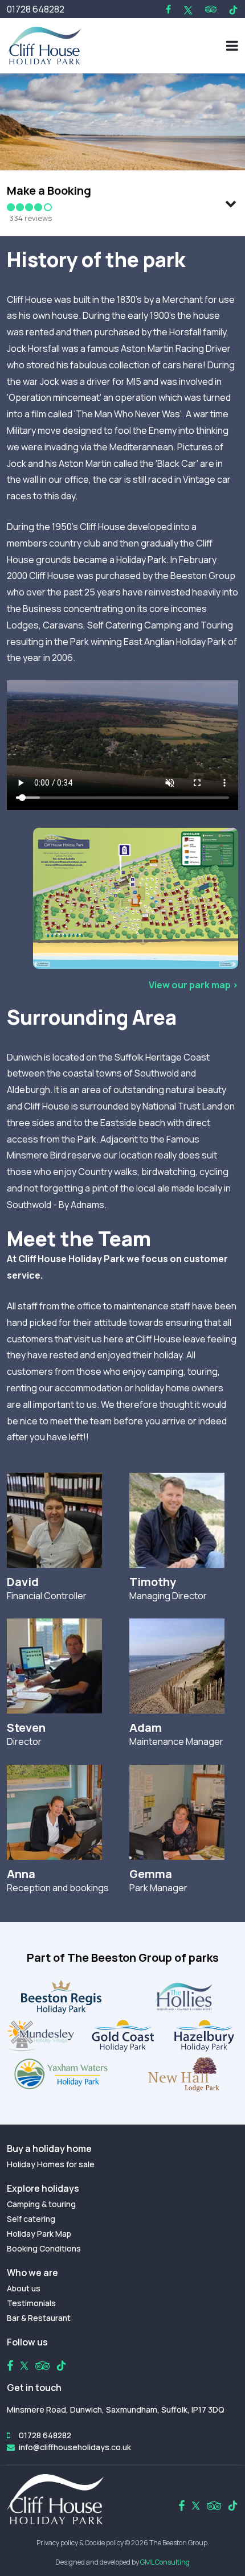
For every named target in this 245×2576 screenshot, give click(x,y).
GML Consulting (165, 2562)
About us (24, 2288)
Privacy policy (57, 2543)
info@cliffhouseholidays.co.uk (75, 2447)
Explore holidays (43, 2188)
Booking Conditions (44, 2248)
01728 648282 (36, 9)
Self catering (31, 2219)
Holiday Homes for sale (51, 2164)
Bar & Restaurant (39, 2318)
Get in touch (34, 2388)
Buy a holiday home (49, 2148)
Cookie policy (104, 2543)
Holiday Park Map (39, 2234)
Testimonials (31, 2303)
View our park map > (193, 985)
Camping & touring (41, 2204)
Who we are (32, 2273)
